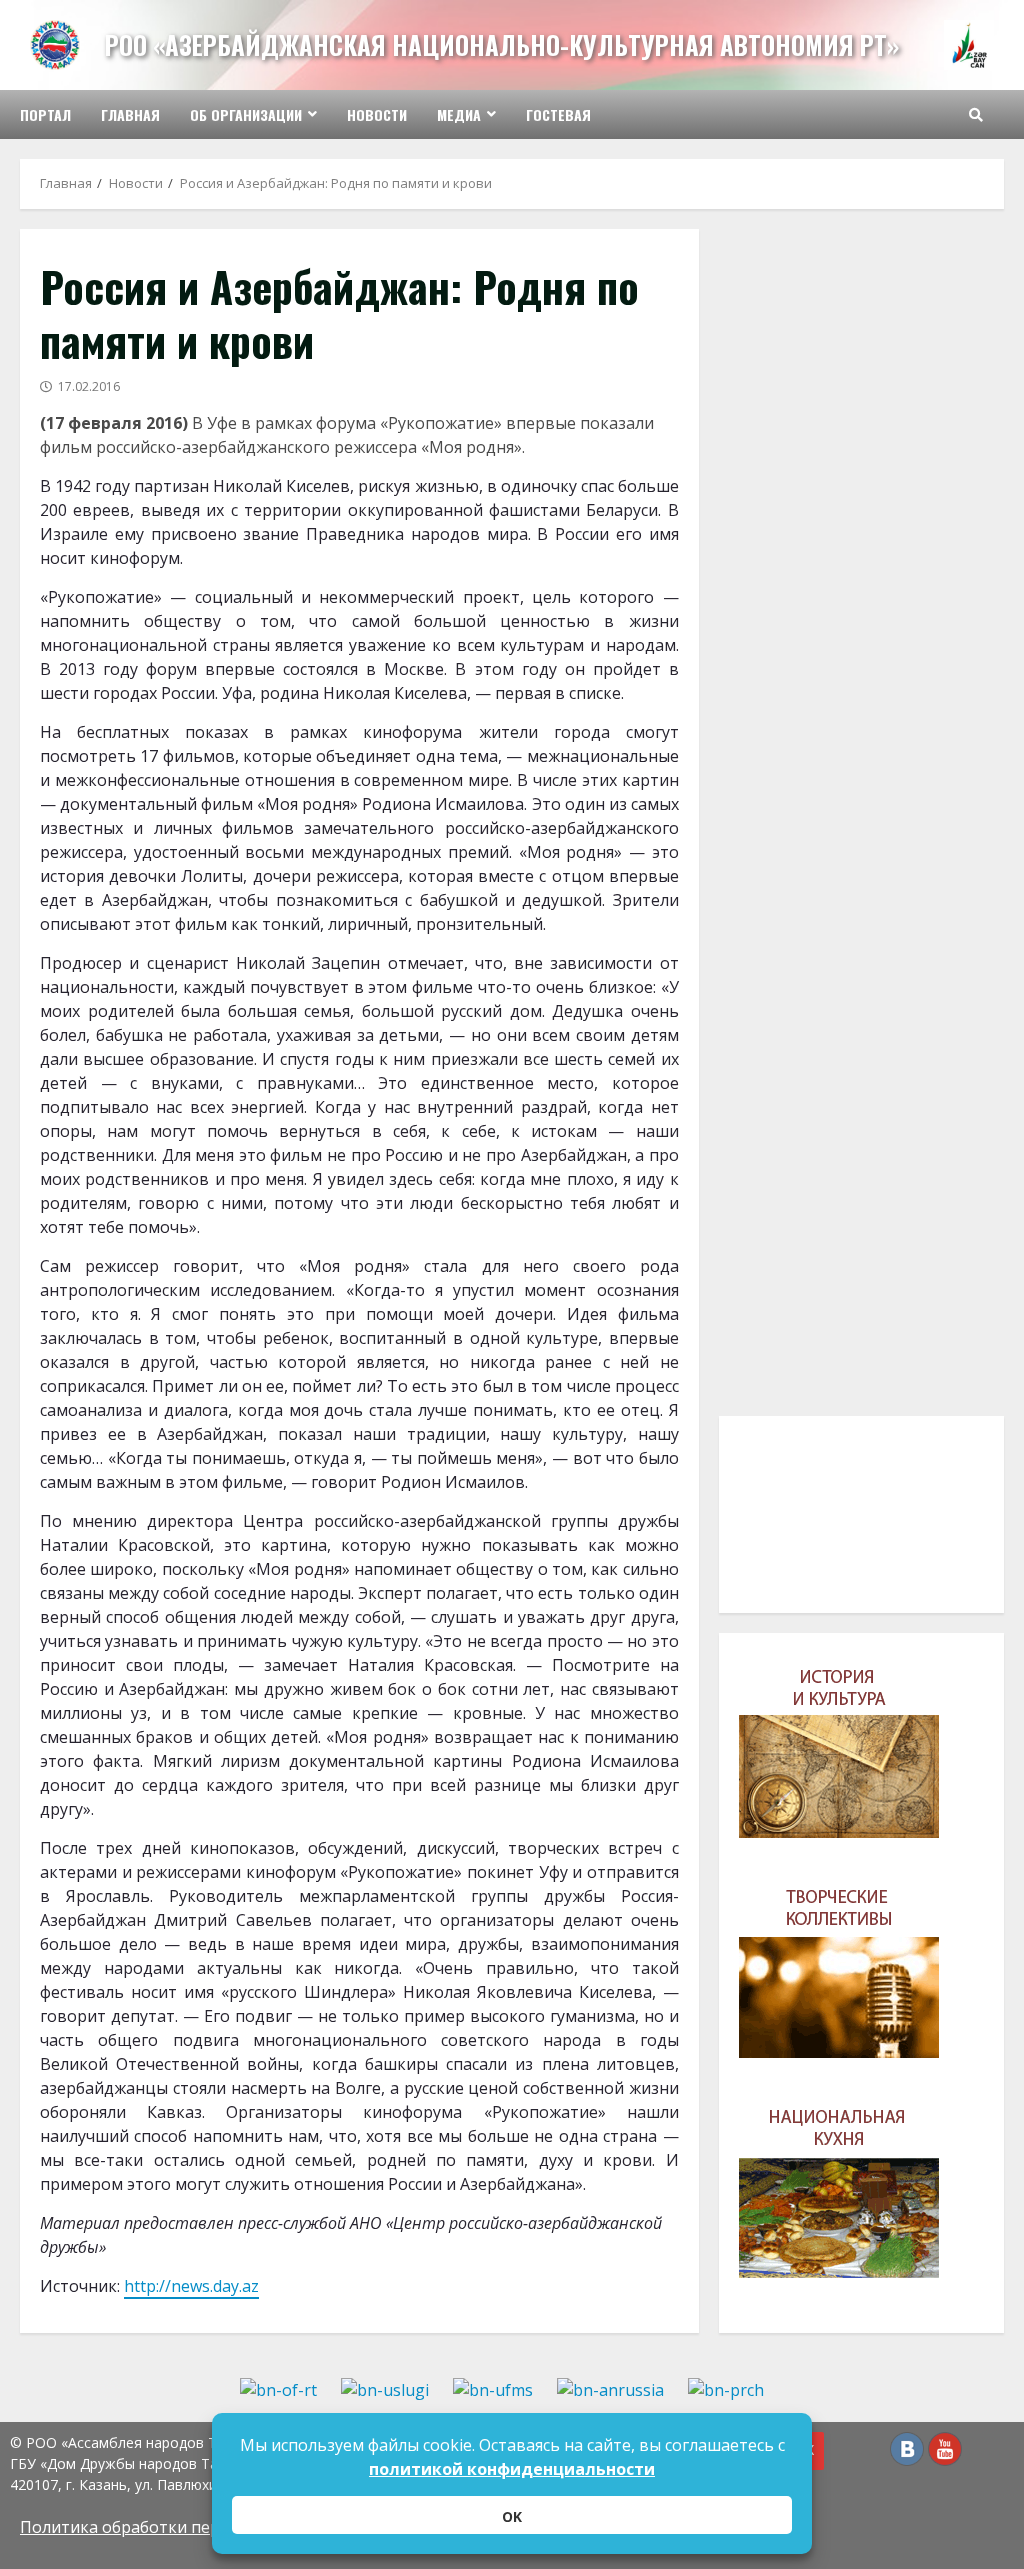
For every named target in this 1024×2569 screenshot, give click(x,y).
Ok (512, 2516)
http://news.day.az (191, 2286)
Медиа (459, 114)
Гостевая (558, 114)
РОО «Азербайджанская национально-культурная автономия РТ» (502, 44)
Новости (377, 114)
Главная (130, 114)
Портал (45, 114)
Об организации (246, 114)
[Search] (976, 115)
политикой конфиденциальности (512, 2469)
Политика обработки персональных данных (194, 2527)
